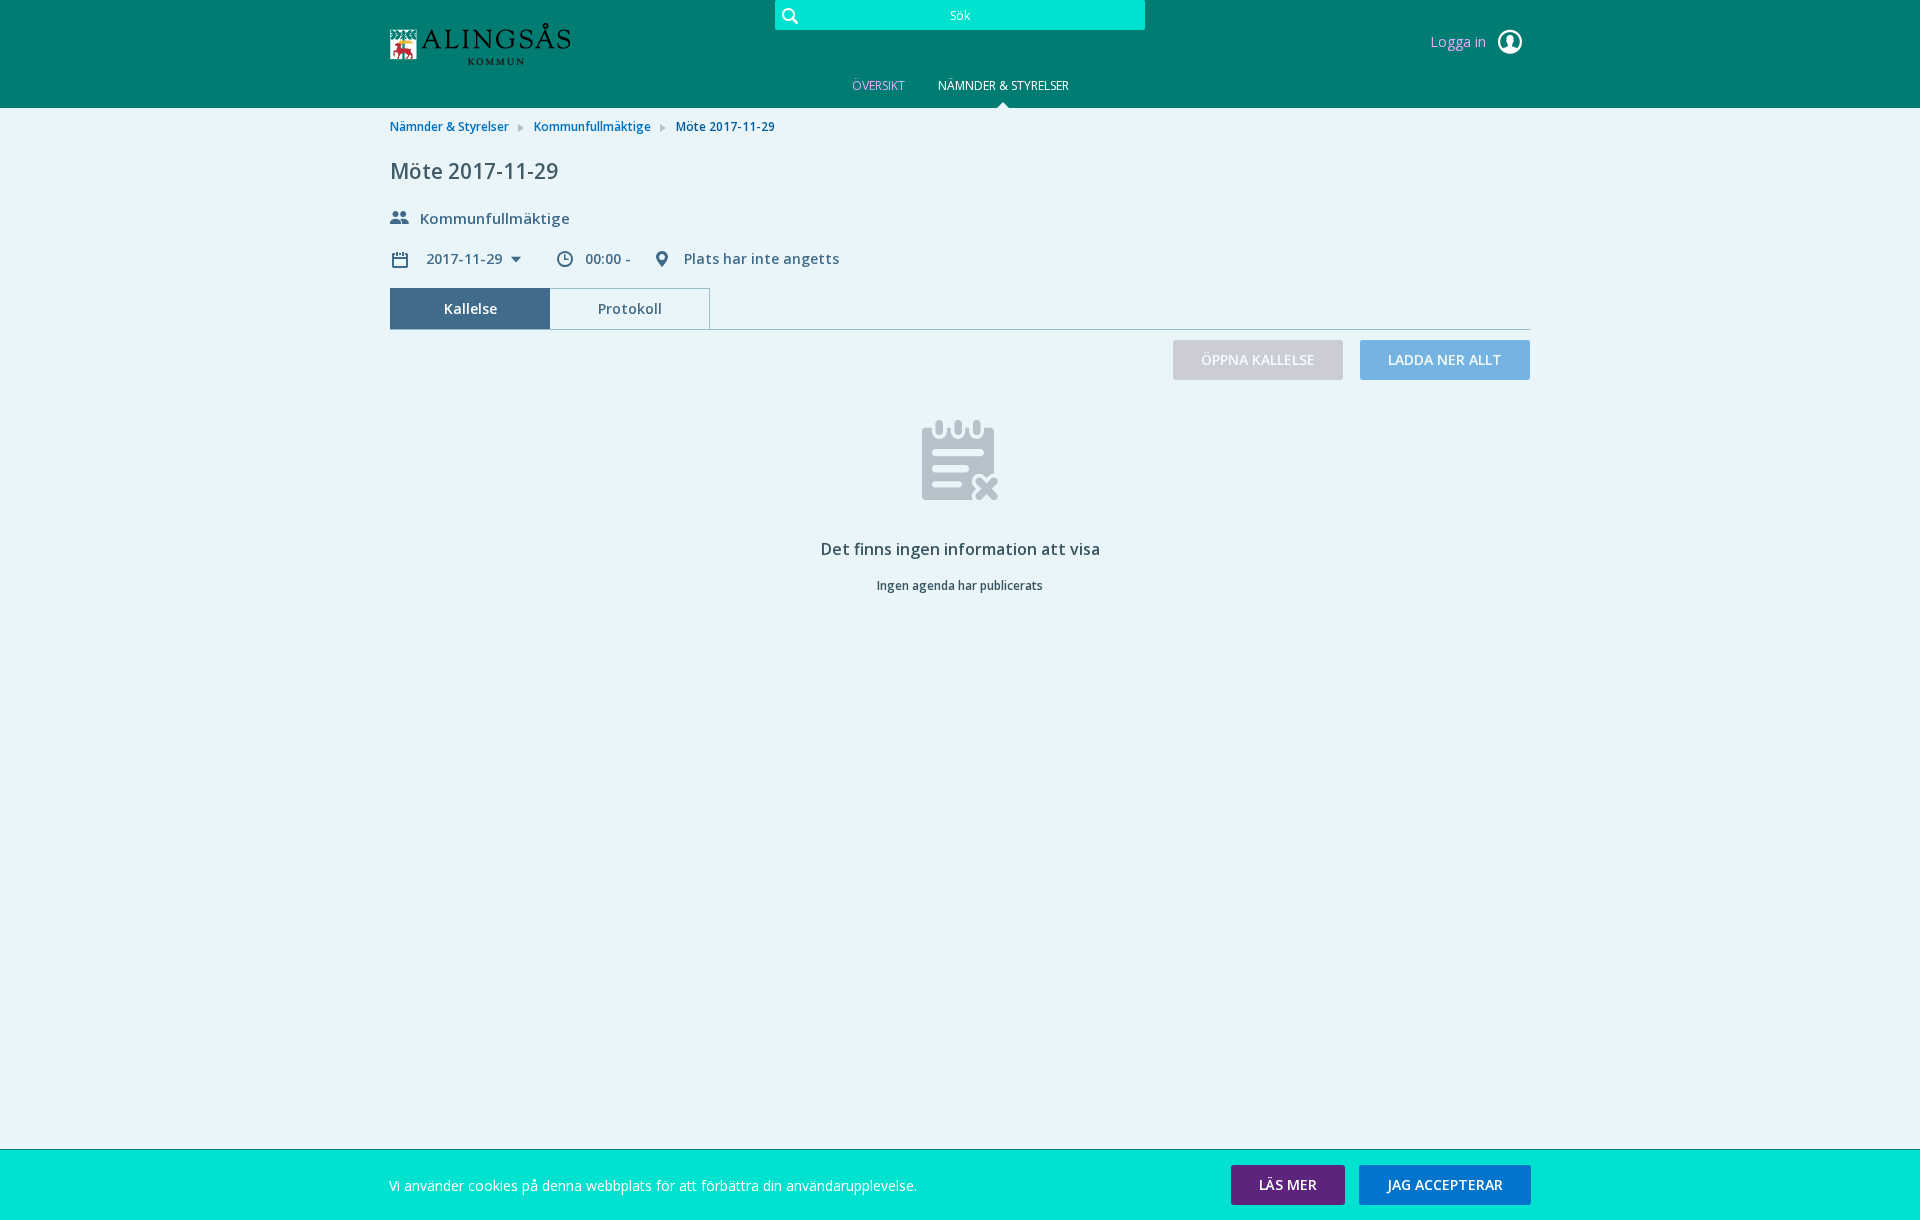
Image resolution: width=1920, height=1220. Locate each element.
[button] (1288, 1185)
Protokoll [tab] (630, 308)
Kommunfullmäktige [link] (592, 126)
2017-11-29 (466, 258)
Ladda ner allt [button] (1445, 359)
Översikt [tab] (878, 85)
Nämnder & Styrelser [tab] (1003, 85)
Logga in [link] (1460, 41)
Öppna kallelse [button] (1258, 359)
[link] (490, 44)
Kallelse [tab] (470, 308)
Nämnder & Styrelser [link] (449, 126)
